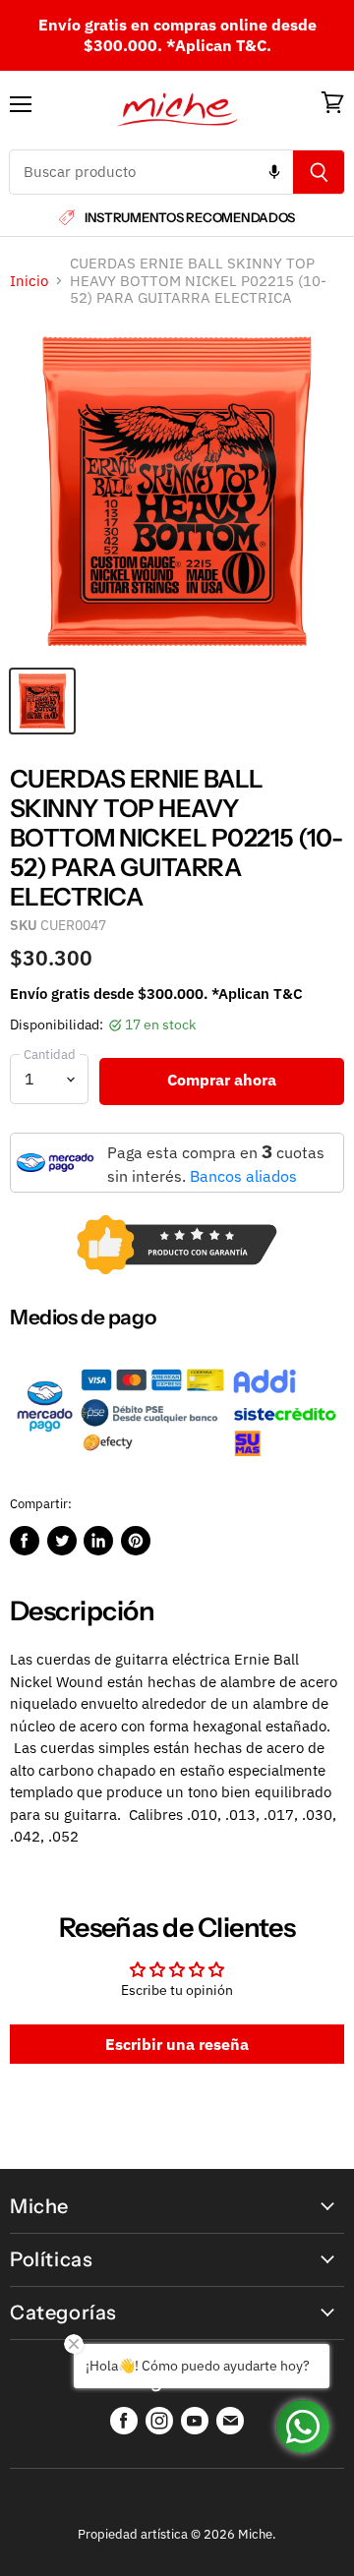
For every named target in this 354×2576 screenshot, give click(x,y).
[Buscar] (319, 172)
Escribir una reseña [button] (177, 2044)
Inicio (29, 281)
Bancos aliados (243, 1176)
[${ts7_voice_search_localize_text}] (274, 172)
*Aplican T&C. (219, 45)
